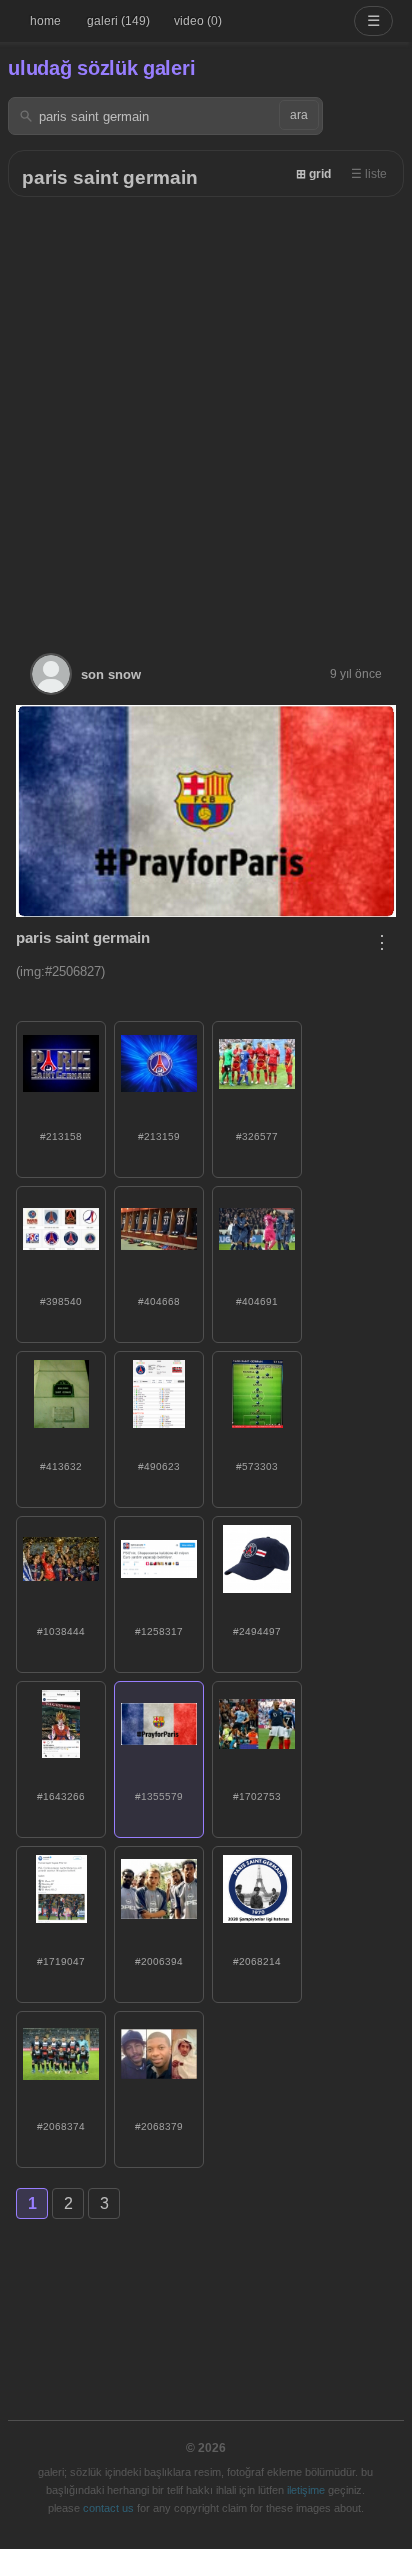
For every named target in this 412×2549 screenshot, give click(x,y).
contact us (108, 2508)
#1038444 (61, 1631)
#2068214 (257, 1961)
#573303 (257, 1466)
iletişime (306, 2490)
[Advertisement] (206, 413)
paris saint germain (110, 177)
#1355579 (159, 1796)
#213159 (159, 1136)
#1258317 (159, 1631)
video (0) (198, 21)
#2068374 (61, 2126)
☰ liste (369, 174)
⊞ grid (313, 174)
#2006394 (159, 1961)
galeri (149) (118, 21)
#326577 (257, 1136)
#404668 (159, 1301)
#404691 (257, 1301)
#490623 (159, 1466)
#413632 (61, 1466)
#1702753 (257, 1796)
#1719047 (61, 1961)
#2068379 (159, 2126)
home (45, 21)
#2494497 (257, 1631)
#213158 (61, 1136)
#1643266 (61, 1796)
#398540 (61, 1301)
